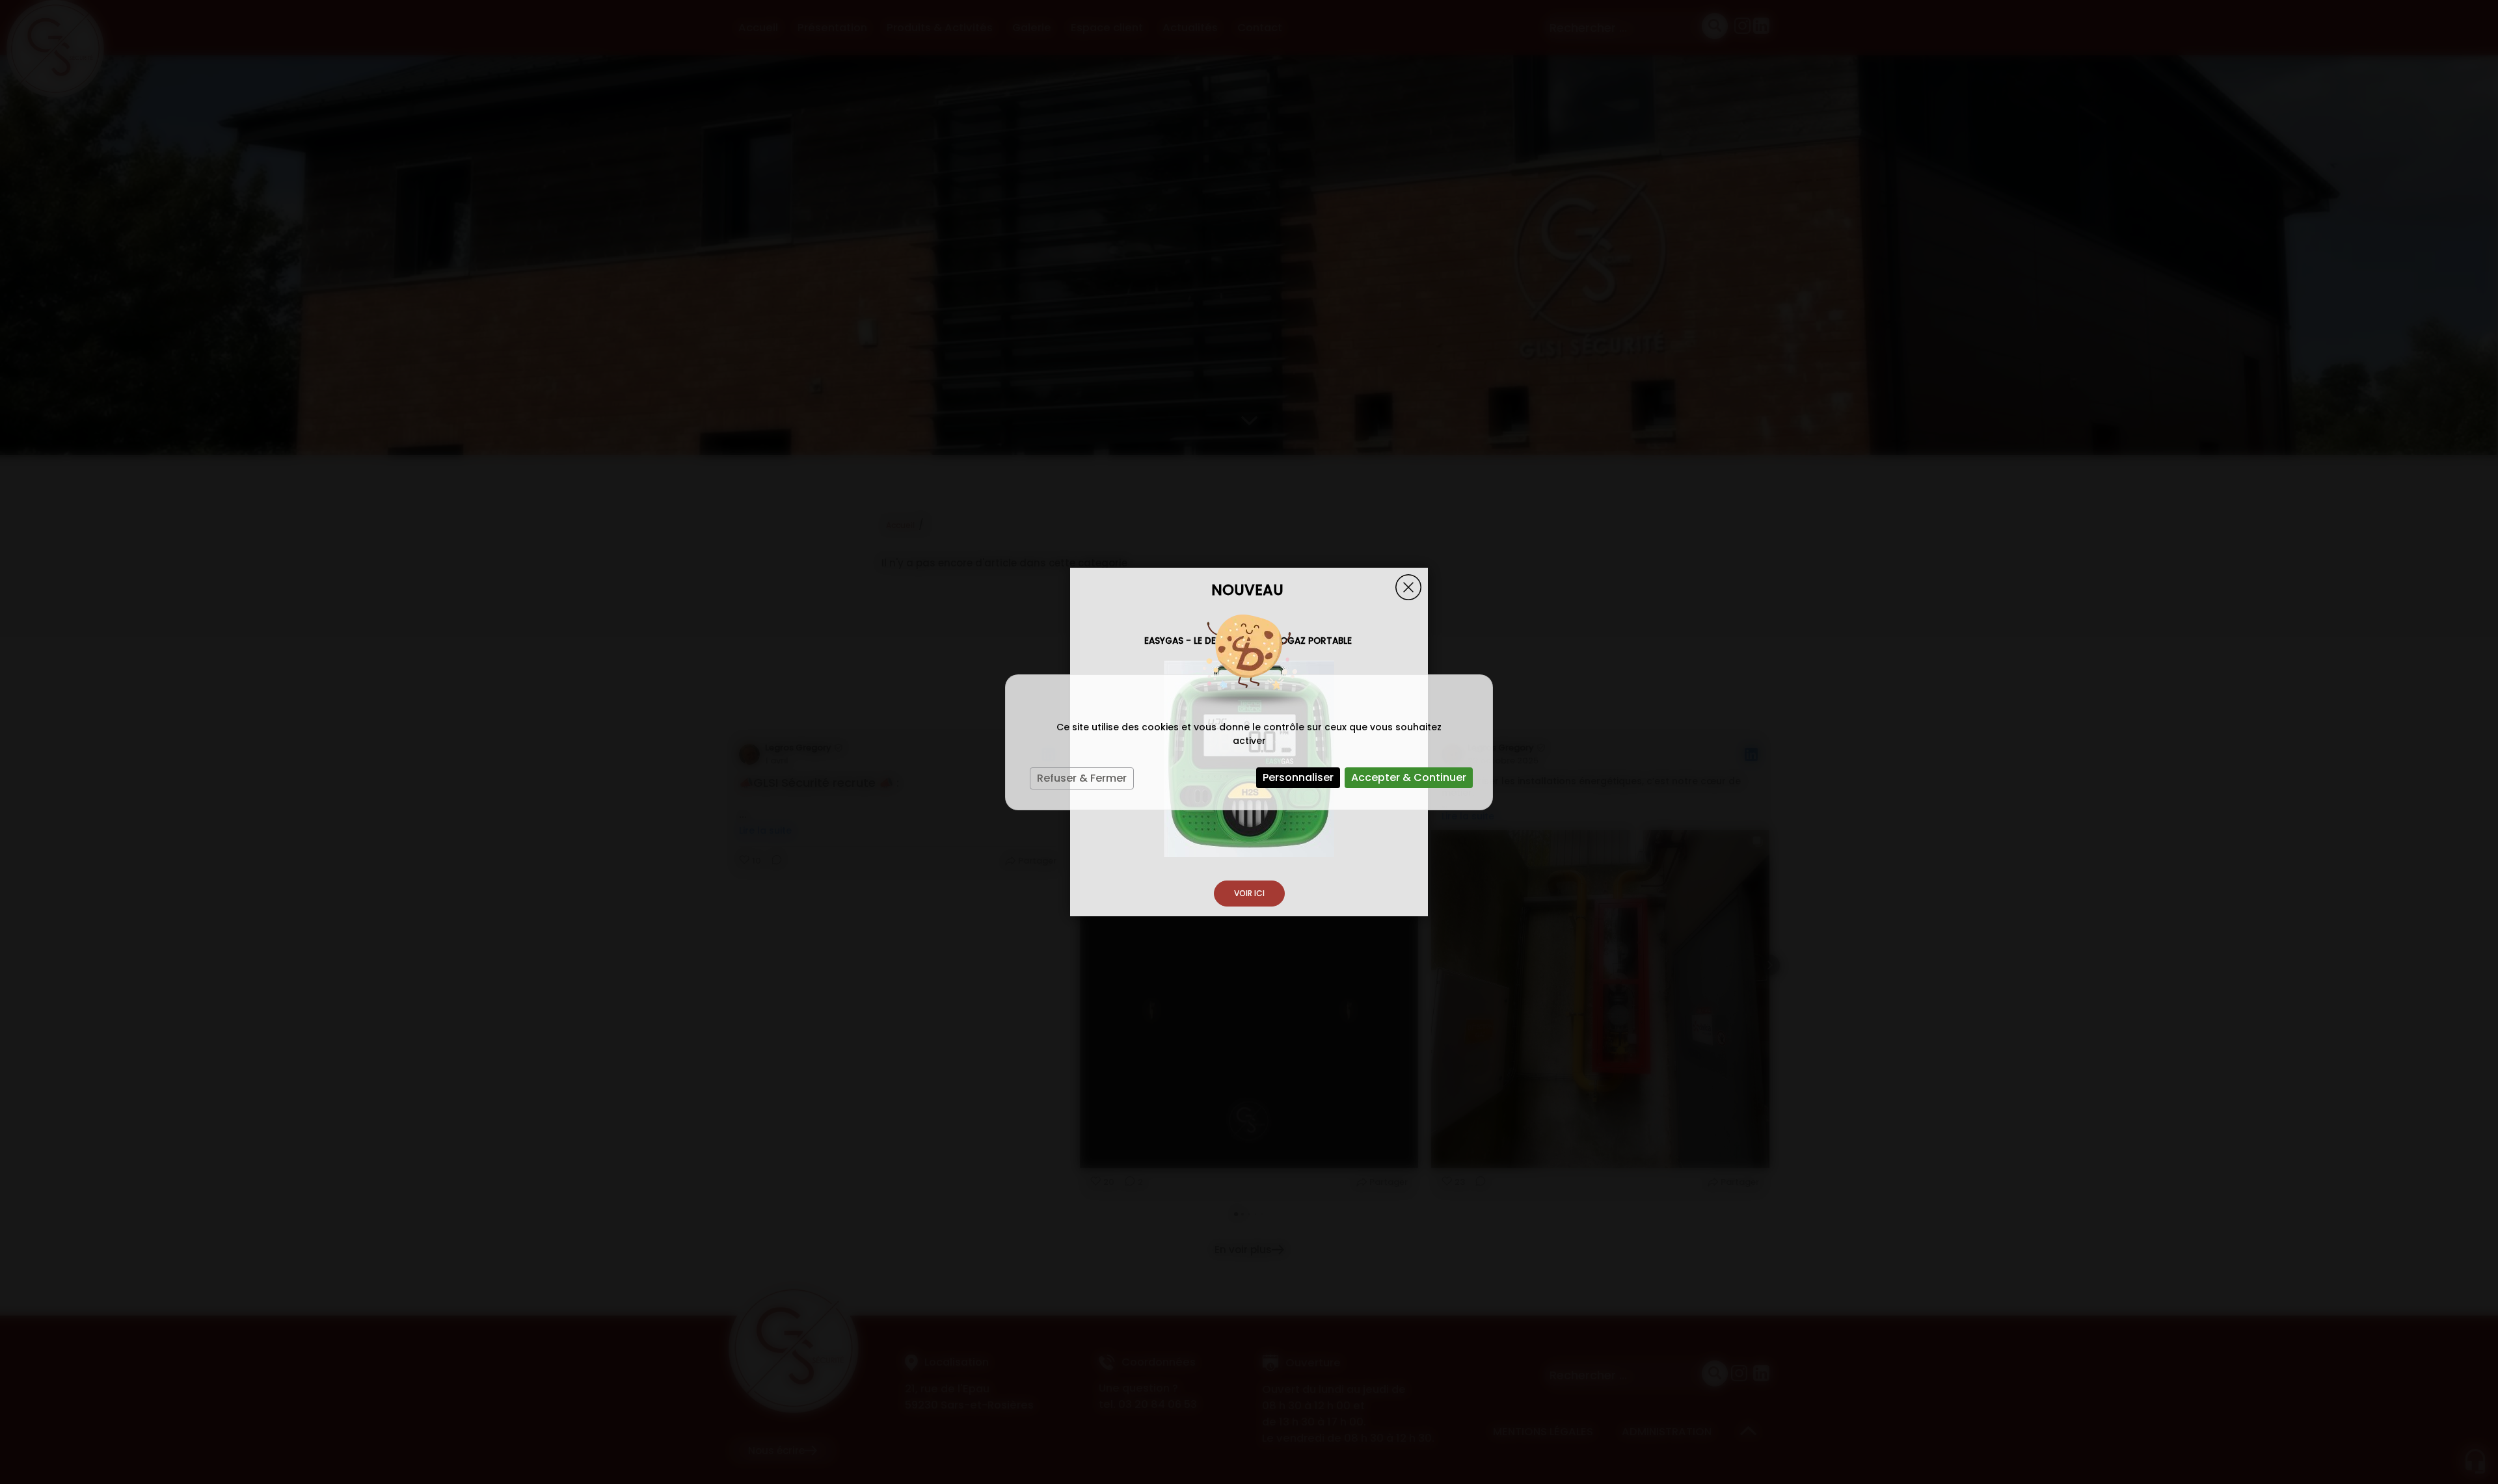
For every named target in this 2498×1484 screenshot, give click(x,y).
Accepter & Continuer (1409, 777)
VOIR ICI (1249, 893)
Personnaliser (1298, 777)
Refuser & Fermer (1082, 778)
